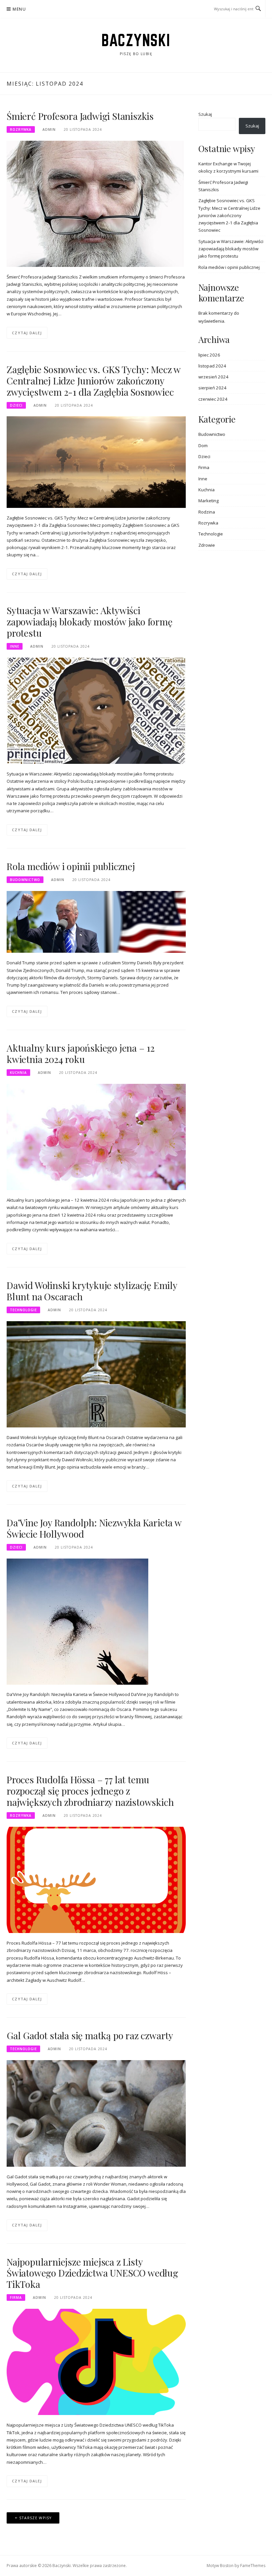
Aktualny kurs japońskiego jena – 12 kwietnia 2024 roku (81, 1053)
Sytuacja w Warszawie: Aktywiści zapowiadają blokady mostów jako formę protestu (90, 622)
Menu (19, 9)
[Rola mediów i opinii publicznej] (96, 922)
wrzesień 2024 (213, 377)
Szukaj (205, 114)
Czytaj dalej (27, 333)
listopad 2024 (212, 366)
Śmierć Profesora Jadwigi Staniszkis (80, 116)
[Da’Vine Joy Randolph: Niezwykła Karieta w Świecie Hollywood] (77, 1621)
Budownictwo (25, 880)
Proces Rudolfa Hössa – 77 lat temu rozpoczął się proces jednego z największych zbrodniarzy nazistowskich (90, 1791)
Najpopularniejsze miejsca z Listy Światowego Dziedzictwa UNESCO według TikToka (92, 2273)
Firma (16, 2297)
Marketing (208, 501)
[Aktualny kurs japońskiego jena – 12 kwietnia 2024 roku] (96, 1137)
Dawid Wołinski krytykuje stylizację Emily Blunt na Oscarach (92, 1291)
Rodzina (207, 512)
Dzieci (16, 405)
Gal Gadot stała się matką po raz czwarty (90, 2035)
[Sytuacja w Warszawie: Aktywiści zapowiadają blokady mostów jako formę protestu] (96, 710)
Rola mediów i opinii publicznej (71, 866)
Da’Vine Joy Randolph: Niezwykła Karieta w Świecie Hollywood (94, 1528)
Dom (203, 445)
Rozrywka (21, 129)
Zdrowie (207, 545)
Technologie (23, 1310)
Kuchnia (18, 1073)
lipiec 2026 (209, 355)
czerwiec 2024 (213, 399)
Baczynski (136, 40)
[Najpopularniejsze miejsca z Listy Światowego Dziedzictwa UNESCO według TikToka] (96, 2362)
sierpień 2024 (212, 388)
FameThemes (253, 2566)
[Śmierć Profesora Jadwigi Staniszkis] (95, 203)
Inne (15, 646)
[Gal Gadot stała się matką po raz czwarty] (96, 2113)
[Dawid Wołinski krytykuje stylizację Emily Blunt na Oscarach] (96, 1374)
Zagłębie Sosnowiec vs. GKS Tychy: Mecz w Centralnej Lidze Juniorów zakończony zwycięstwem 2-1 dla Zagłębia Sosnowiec (94, 381)
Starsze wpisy (36, 2518)
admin (49, 129)
